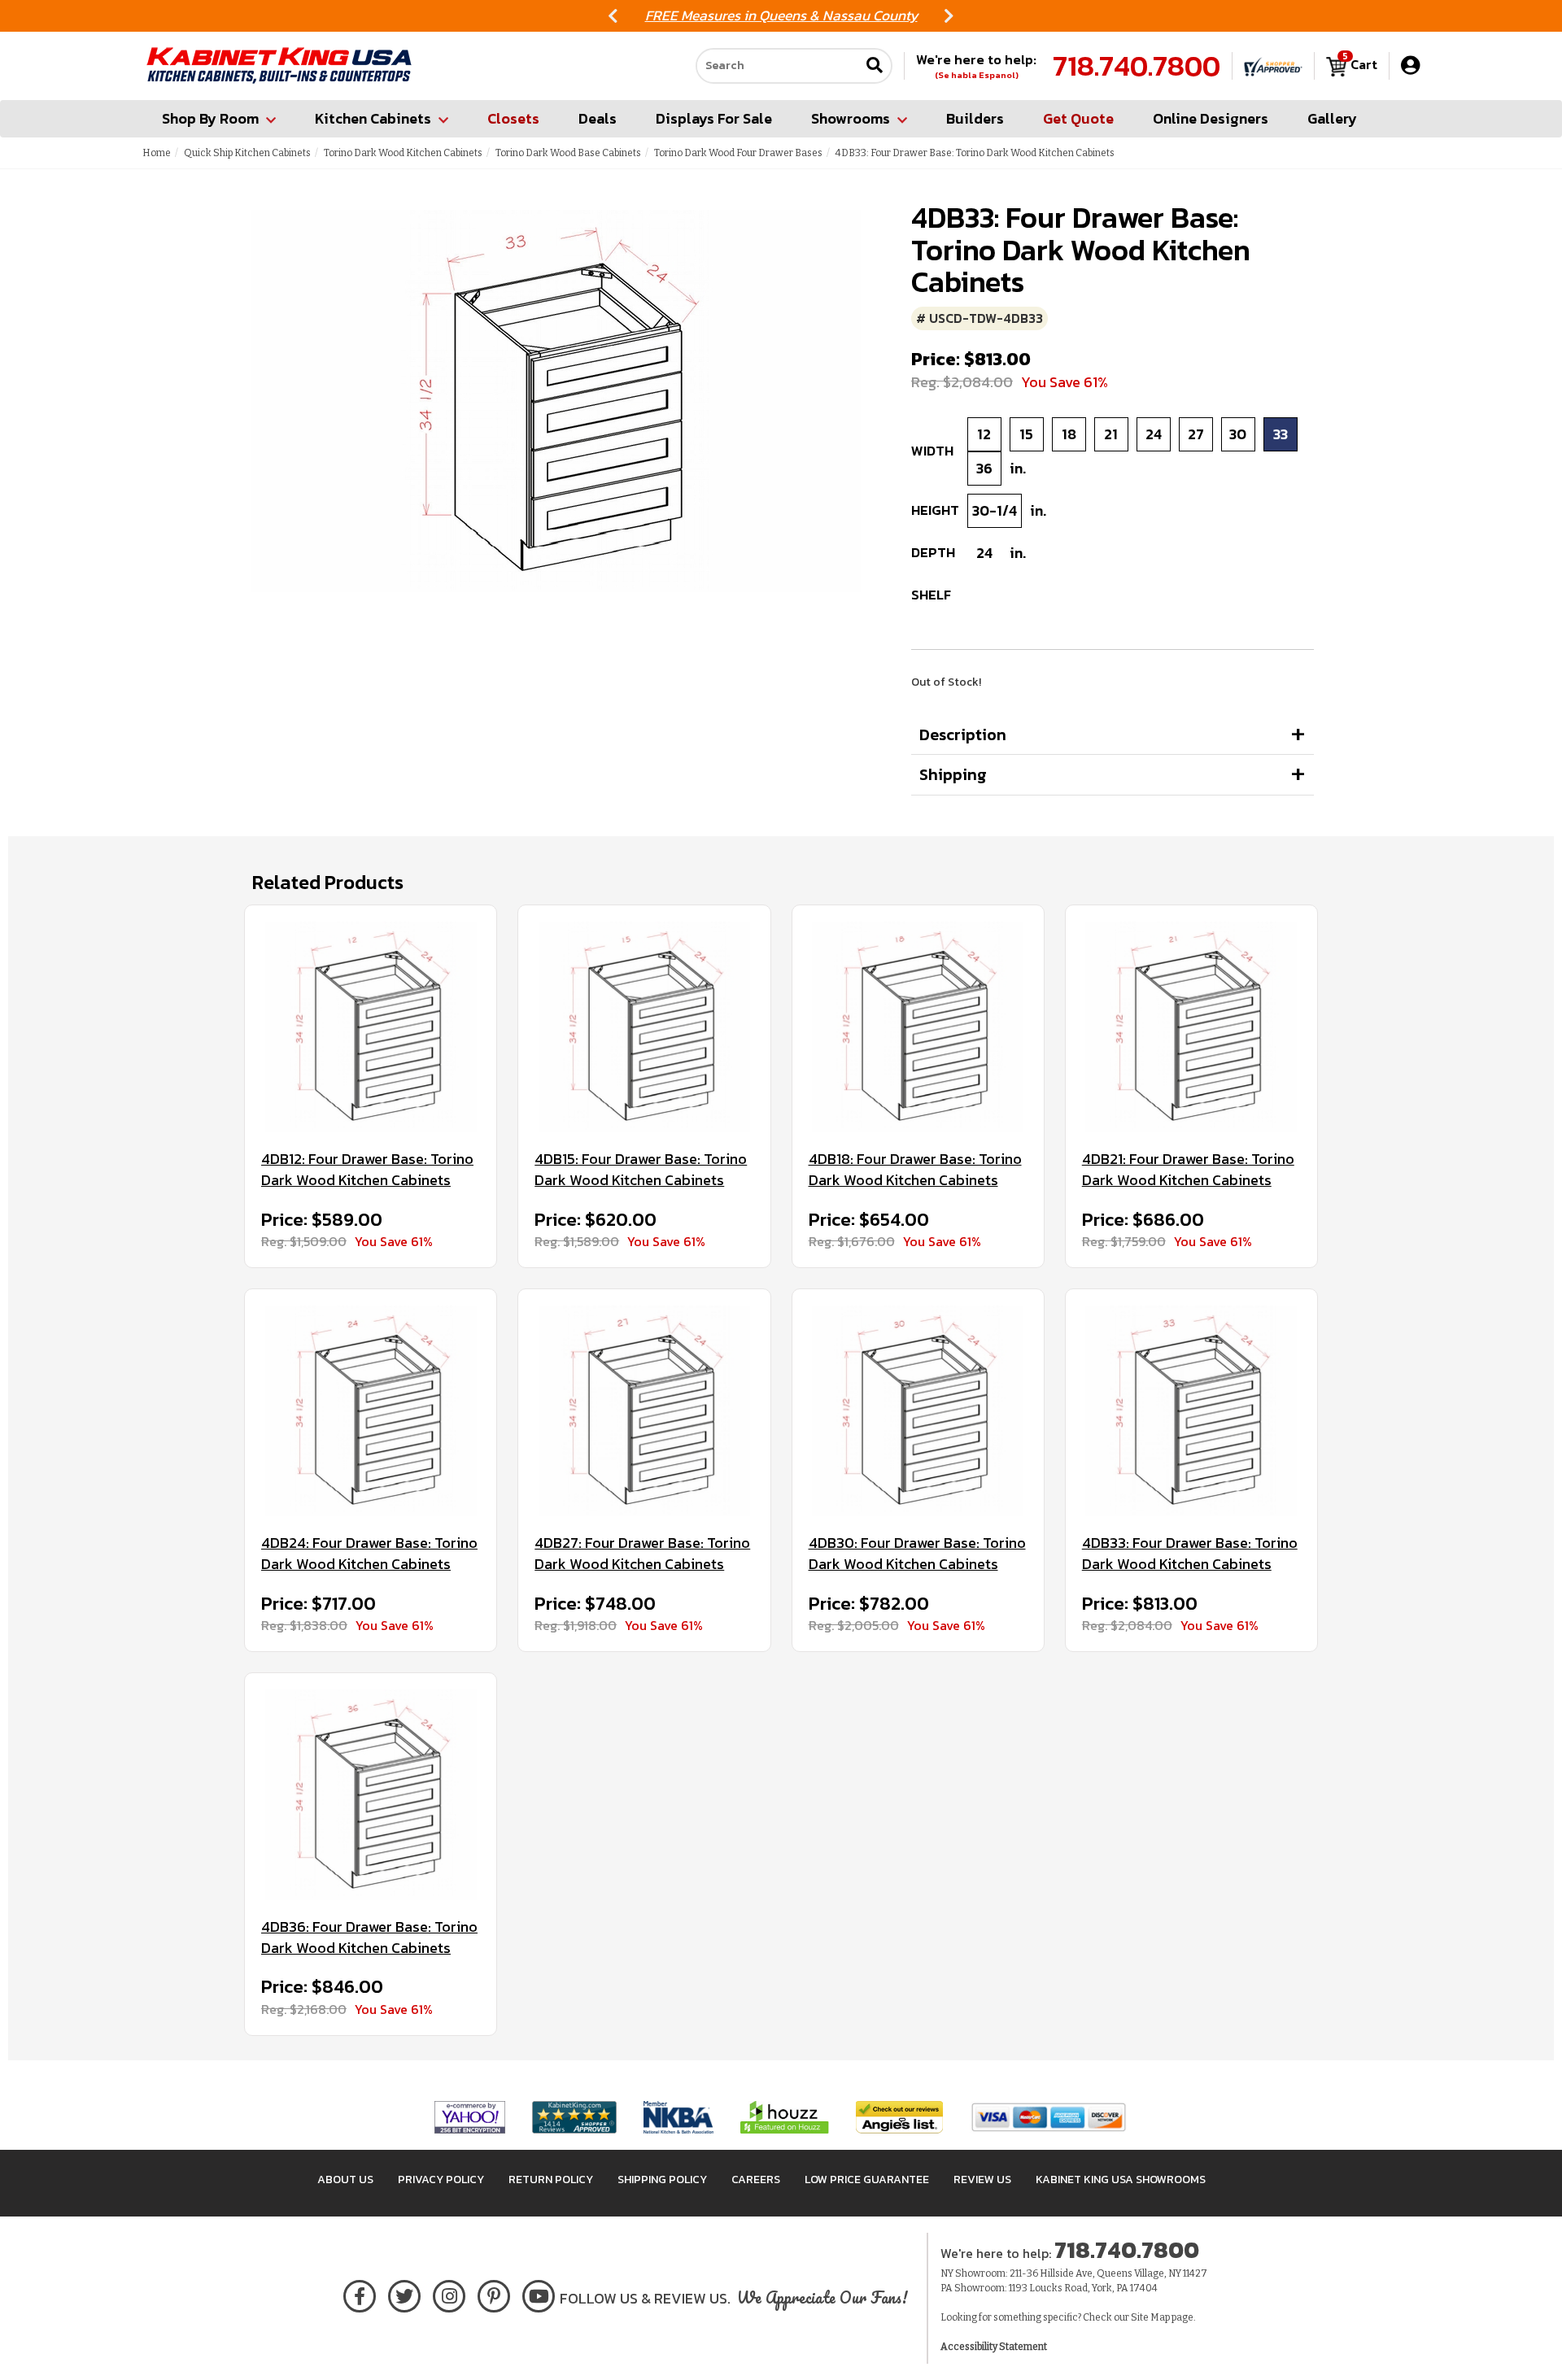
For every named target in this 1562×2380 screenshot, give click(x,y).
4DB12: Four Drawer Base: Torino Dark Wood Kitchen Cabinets (367, 1169)
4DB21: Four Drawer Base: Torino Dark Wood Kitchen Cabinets (1188, 1169)
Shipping (953, 774)
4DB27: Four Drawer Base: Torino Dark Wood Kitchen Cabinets (642, 1553)
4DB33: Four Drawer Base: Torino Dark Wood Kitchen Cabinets (1190, 1553)
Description (963, 734)
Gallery (1332, 118)
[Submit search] (875, 66)
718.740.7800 (1137, 66)
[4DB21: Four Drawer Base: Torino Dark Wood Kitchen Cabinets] (1191, 1027)
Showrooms (851, 118)
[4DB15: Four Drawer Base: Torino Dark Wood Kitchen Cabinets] (644, 1027)
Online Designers (1211, 118)
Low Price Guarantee (867, 2179)
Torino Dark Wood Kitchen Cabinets (403, 153)
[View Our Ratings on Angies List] (900, 2116)
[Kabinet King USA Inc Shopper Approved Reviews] (1273, 66)
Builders (975, 118)
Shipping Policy (662, 2179)
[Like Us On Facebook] (360, 2293)
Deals (598, 118)
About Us (345, 2179)
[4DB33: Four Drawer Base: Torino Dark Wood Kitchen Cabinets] (1191, 1411)
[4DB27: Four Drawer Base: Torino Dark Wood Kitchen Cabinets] (644, 1411)
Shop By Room (210, 118)
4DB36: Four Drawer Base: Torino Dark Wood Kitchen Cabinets (369, 1937)
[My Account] (1410, 65)
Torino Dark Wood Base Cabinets (568, 153)
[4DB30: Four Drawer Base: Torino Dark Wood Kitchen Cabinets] (918, 1411)
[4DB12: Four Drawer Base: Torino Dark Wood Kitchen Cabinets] (371, 1027)
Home (157, 153)
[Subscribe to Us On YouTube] (539, 2293)
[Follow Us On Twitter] (404, 2293)
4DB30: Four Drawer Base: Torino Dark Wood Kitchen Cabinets (917, 1553)
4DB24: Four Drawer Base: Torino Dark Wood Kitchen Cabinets (369, 1553)
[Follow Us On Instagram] (449, 2293)
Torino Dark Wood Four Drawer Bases (738, 153)
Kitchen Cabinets (373, 118)
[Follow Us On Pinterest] (494, 2293)
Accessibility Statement (994, 2347)
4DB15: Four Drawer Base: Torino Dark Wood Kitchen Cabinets (641, 1169)
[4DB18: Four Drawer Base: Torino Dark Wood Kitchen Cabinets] (918, 1027)
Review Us (982, 2179)
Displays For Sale (714, 118)
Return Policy (551, 2179)
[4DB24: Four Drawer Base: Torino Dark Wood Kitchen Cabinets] (371, 1411)
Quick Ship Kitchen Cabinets (247, 153)
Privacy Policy (441, 2179)
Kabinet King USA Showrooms (1121, 2179)
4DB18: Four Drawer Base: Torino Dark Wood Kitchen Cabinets (915, 1169)
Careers (756, 2179)
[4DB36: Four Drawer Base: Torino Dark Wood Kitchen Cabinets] (371, 1795)
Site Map (1150, 2317)
